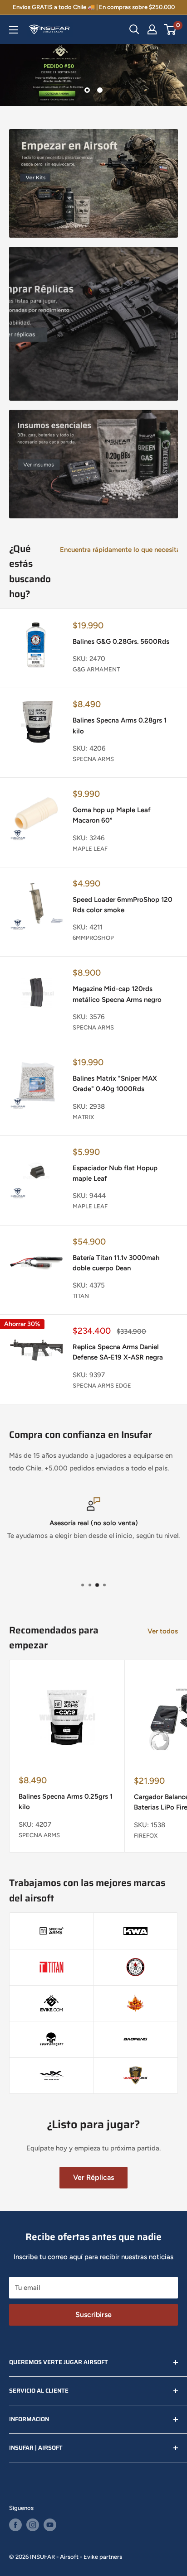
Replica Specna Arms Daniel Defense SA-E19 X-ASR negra (118, 1352)
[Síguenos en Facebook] (15, 2525)
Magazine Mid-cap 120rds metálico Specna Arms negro (117, 994)
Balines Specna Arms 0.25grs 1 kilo (66, 1802)
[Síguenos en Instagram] (33, 2525)
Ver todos (163, 1631)
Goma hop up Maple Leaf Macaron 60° (112, 815)
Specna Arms (93, 759)
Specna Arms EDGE (102, 1386)
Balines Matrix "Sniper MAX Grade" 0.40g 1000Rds (115, 1084)
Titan (81, 1296)
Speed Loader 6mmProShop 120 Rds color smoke (123, 905)
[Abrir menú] (14, 30)
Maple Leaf (90, 849)
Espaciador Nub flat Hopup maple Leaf (115, 1173)
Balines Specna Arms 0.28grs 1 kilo (120, 725)
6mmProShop (93, 938)
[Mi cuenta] (152, 29)
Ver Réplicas (93, 2177)
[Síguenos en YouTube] (50, 2525)
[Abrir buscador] (134, 29)
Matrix (83, 1117)
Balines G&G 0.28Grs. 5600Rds (121, 642)
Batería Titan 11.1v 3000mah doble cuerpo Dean (116, 1263)
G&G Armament (96, 669)
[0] (170, 29)
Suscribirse (93, 2315)
